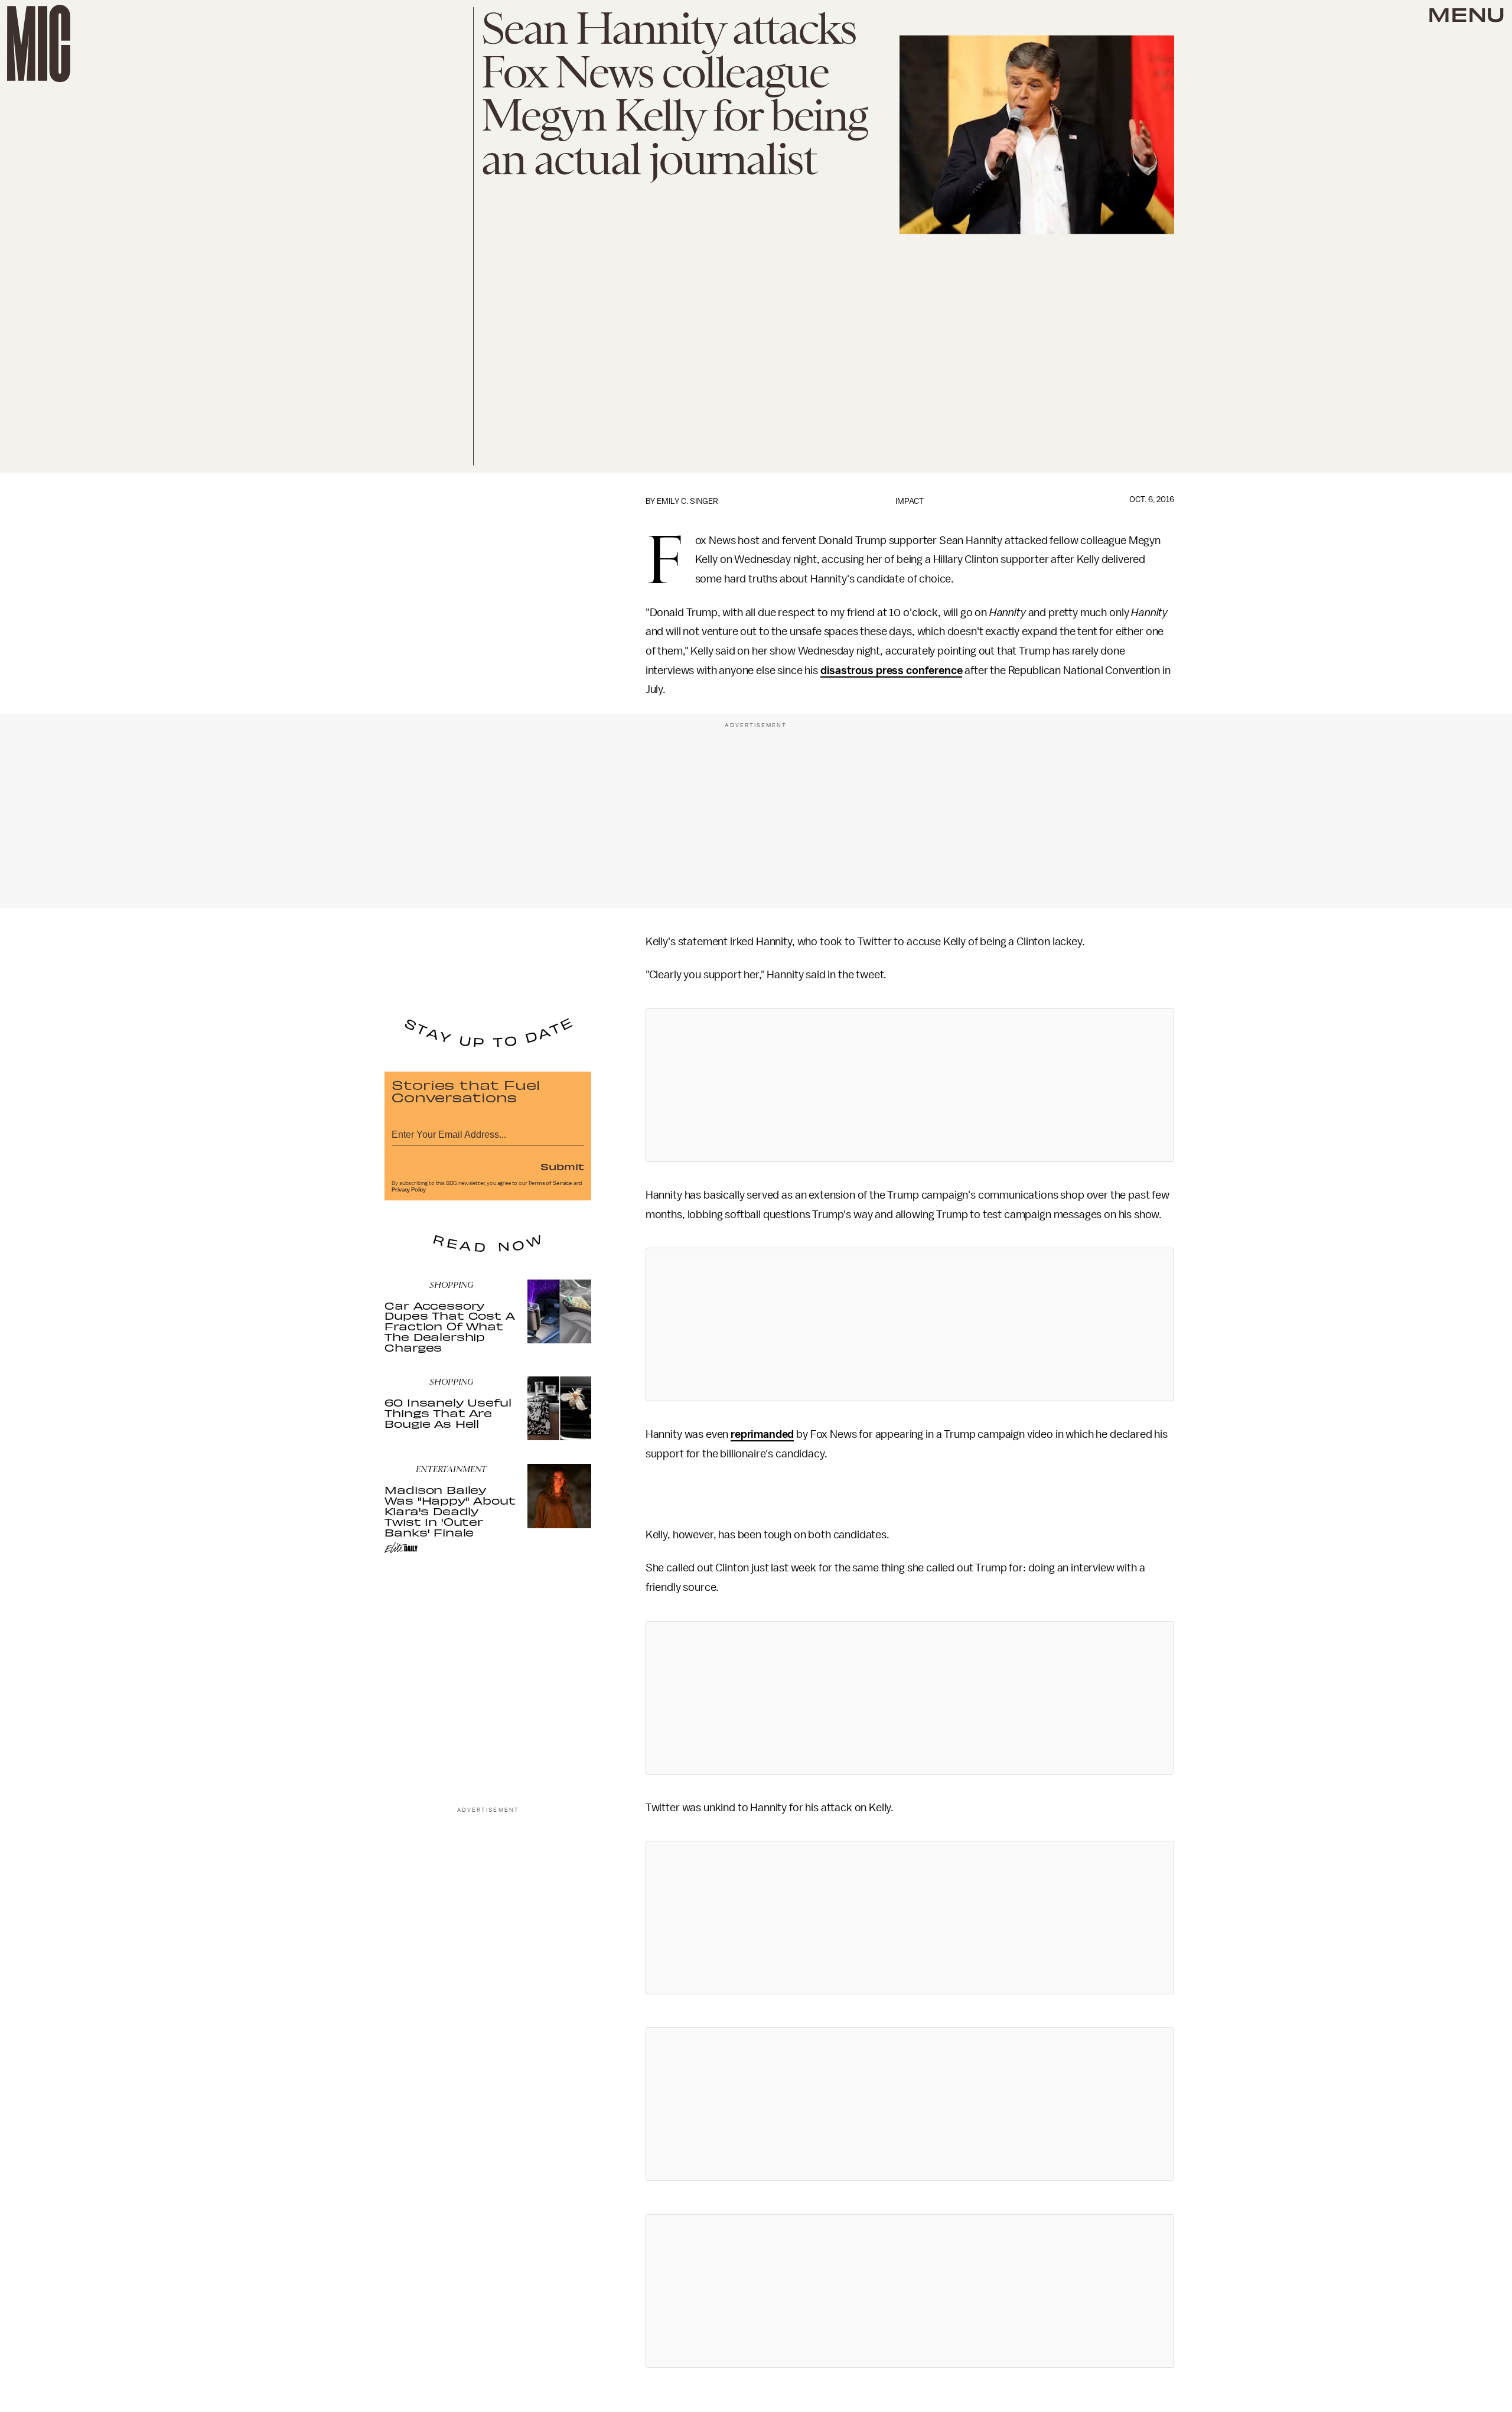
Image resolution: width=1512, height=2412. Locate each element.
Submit (562, 1166)
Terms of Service (550, 1183)
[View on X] (910, 1085)
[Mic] (39, 43)
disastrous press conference (892, 670)
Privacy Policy (409, 1190)
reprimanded (762, 1434)
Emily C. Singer (687, 501)
